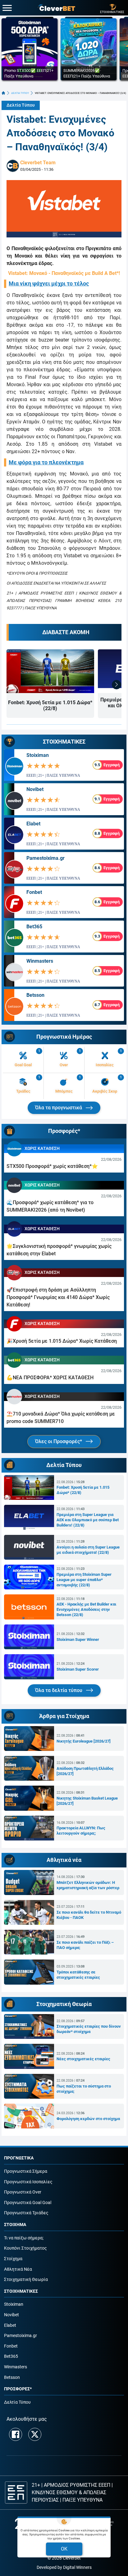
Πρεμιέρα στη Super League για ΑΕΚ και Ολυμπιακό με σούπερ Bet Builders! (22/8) (88, 1520)
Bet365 (34, 927)
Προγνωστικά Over (23, 2192)
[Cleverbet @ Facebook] (16, 2434)
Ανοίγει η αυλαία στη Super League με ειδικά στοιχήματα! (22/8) (88, 1550)
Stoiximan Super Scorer (78, 1669)
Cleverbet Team (38, 163)
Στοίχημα (13, 2259)
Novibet (35, 789)
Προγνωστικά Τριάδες (26, 2213)
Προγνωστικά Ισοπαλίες (28, 2182)
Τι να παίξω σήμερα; (24, 2238)
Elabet (33, 824)
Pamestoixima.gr (46, 858)
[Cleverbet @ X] (35, 2434)
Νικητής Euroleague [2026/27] (84, 1741)
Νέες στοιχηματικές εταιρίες (83, 2059)
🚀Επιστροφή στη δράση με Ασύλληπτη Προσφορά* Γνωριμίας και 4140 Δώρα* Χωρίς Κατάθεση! (58, 1297)
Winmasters (40, 961)
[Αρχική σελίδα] (3, 93)
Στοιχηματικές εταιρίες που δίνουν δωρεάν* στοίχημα (89, 2029)
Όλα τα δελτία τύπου (59, 1690)
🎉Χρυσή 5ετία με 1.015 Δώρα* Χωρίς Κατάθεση (62, 1341)
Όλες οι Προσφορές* (59, 1441)
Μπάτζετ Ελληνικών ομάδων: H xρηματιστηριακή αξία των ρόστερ (88, 1885)
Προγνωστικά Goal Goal (28, 2203)
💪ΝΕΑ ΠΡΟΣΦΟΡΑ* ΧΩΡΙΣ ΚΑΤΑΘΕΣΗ (50, 1378)
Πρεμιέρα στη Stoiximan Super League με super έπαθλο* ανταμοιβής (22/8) (84, 1580)
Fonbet (34, 892)
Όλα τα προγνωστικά (59, 1108)
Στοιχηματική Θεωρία (26, 2280)
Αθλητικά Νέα (18, 2269)
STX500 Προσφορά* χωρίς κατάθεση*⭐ (52, 1166)
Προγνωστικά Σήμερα (26, 2171)
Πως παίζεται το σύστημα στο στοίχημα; (84, 2089)
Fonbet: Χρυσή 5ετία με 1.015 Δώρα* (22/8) (50, 705)
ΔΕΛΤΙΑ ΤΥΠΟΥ (20, 93)
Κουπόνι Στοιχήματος (25, 2248)
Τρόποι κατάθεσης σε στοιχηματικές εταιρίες (78, 1975)
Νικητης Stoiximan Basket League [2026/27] (87, 1801)
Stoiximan (38, 755)
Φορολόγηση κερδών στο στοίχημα (88, 2119)
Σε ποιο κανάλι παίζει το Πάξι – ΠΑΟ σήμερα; (85, 1945)
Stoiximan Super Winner (78, 1639)
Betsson (35, 995)
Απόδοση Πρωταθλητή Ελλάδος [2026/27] (85, 1771)
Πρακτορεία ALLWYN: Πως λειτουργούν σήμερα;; (81, 1831)
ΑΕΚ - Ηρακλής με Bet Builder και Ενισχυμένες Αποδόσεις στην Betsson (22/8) (86, 1609)
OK (64, 2549)
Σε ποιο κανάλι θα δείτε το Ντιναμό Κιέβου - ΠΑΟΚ (89, 1915)
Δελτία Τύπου (21, 105)
